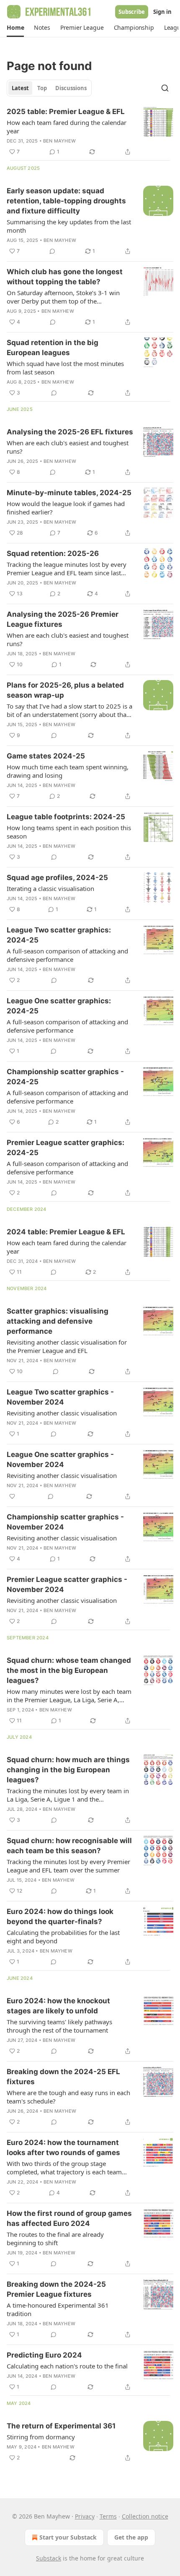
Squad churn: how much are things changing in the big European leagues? (68, 1770)
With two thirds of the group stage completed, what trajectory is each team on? (64, 2168)
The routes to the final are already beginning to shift (55, 2238)
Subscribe (132, 12)
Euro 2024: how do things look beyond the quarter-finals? (60, 1916)
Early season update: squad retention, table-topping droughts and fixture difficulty (66, 201)
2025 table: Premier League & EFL (66, 112)
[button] (15, 28)
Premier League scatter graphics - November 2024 (67, 1584)
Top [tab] (42, 88)
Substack (49, 2558)
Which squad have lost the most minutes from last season (65, 368)
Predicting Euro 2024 (44, 2355)
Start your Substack (68, 2537)
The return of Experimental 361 (61, 2426)
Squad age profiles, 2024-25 (57, 878)
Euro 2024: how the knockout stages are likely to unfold (58, 2006)
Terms (108, 2516)
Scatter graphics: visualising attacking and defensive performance (58, 1321)
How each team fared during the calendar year (67, 127)
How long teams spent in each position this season (69, 832)
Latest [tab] (20, 88)
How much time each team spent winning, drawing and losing (68, 771)
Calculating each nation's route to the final (67, 2366)
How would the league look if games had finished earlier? (66, 508)
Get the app (131, 2537)
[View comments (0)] (52, 251)
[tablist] (49, 88)
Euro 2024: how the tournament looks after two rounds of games (63, 2148)
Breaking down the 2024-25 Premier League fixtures (56, 2289)
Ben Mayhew (59, 141)
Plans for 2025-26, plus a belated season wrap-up (65, 690)
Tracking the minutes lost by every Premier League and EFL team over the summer (68, 1866)
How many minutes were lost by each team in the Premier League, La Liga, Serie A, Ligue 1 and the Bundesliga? (69, 1696)
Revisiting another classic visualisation (62, 1413)
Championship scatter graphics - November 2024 (65, 1522)
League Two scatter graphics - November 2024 (60, 1397)
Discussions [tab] (71, 88)
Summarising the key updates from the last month (69, 226)
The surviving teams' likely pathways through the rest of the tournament (59, 2026)
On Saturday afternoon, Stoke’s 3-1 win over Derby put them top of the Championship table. (63, 297)
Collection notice (145, 2516)
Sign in (162, 12)
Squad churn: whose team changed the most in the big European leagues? (69, 1670)
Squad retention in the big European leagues (53, 348)
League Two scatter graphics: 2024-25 (59, 935)
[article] (90, 132)
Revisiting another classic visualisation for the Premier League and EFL (67, 1346)
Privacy (85, 2516)
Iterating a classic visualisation (50, 888)
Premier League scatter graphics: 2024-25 (66, 1148)
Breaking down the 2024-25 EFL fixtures (63, 2077)
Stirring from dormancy (41, 2437)
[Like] (12, 1496)
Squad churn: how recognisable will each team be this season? (69, 1846)
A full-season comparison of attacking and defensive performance (67, 955)
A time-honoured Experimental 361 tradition (58, 2309)
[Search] (165, 88)
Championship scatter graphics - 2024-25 (65, 1077)
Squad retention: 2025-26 (53, 553)
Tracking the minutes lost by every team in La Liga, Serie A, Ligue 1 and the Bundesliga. (68, 1795)
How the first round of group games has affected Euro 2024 (69, 2218)
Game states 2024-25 (46, 756)
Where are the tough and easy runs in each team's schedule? (68, 2097)
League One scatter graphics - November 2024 (60, 1459)
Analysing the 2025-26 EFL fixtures (70, 432)
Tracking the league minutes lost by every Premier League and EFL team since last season (67, 569)
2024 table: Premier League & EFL (66, 1232)
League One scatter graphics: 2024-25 (59, 1006)
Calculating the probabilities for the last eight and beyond (63, 1937)
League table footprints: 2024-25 (66, 817)
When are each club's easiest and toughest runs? (68, 447)
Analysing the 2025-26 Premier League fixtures (63, 619)
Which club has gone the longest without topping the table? (65, 277)
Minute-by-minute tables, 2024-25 (69, 493)
